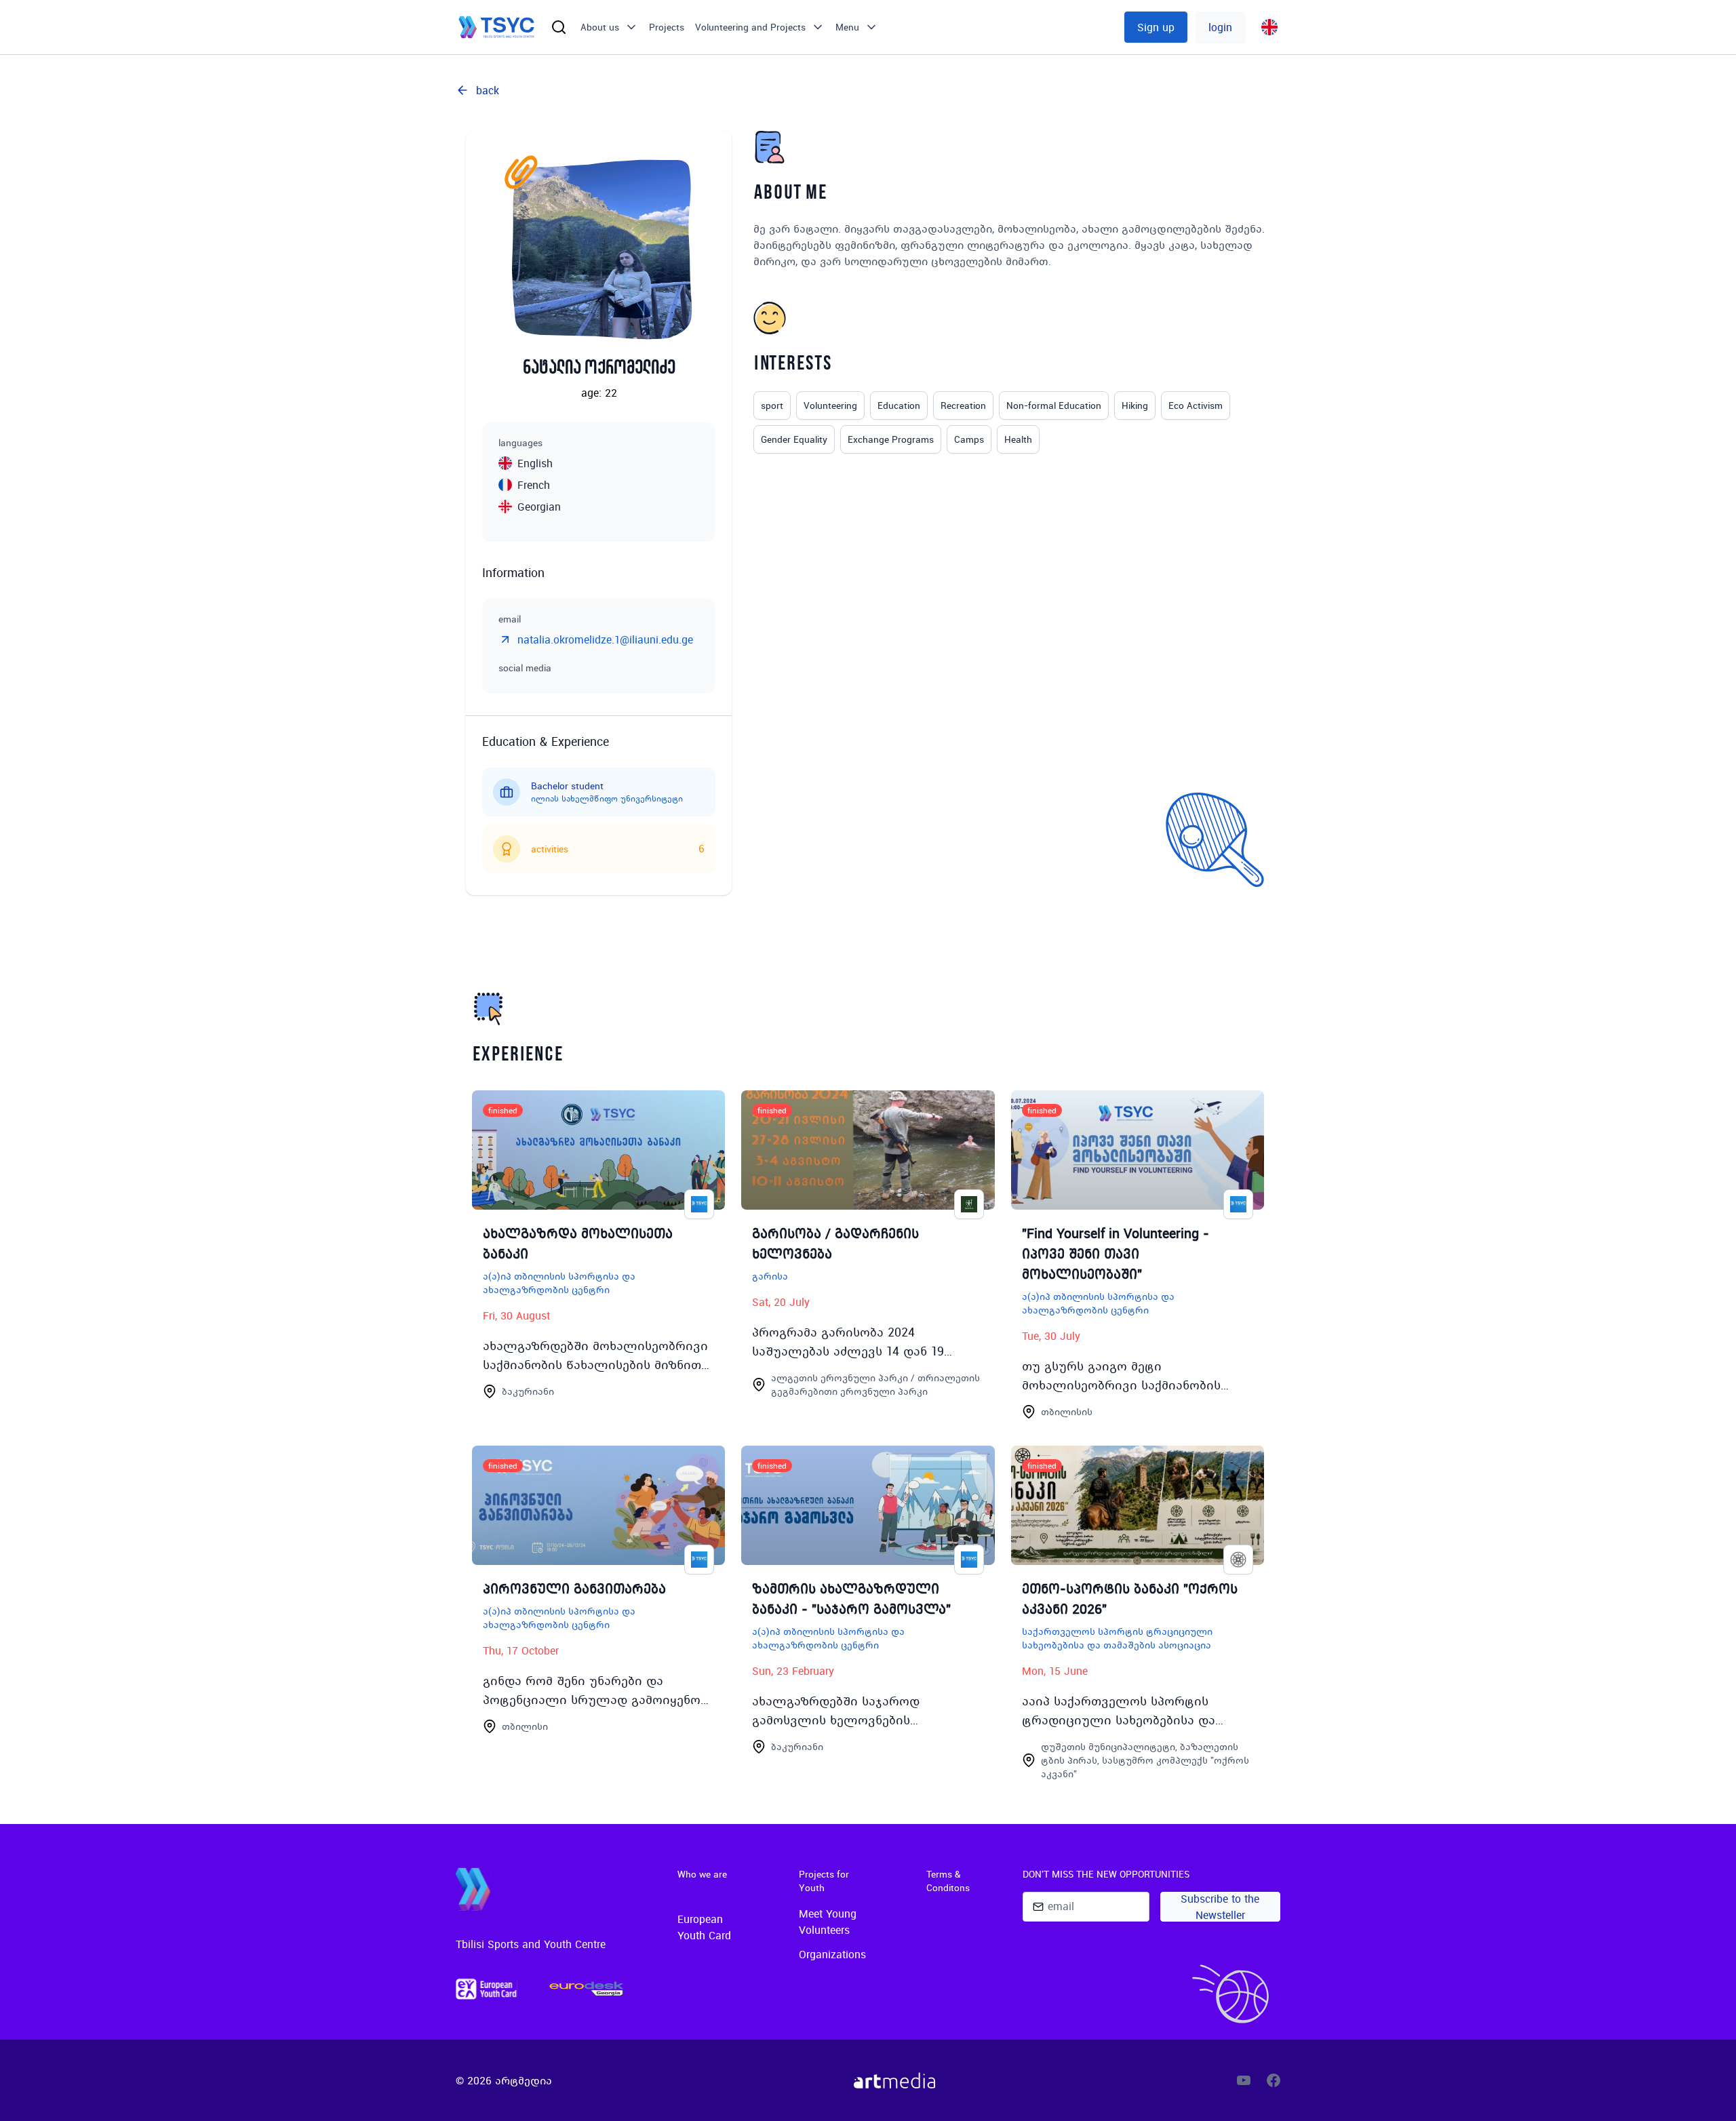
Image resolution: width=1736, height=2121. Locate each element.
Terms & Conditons (948, 1881)
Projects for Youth (824, 1881)
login (1220, 27)
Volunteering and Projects (750, 27)
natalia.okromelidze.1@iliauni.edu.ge (605, 639)
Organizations (832, 1954)
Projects (667, 27)
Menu (847, 27)
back (488, 90)
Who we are (702, 1874)
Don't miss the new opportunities (1106, 1874)
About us (600, 27)
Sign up (1156, 27)
